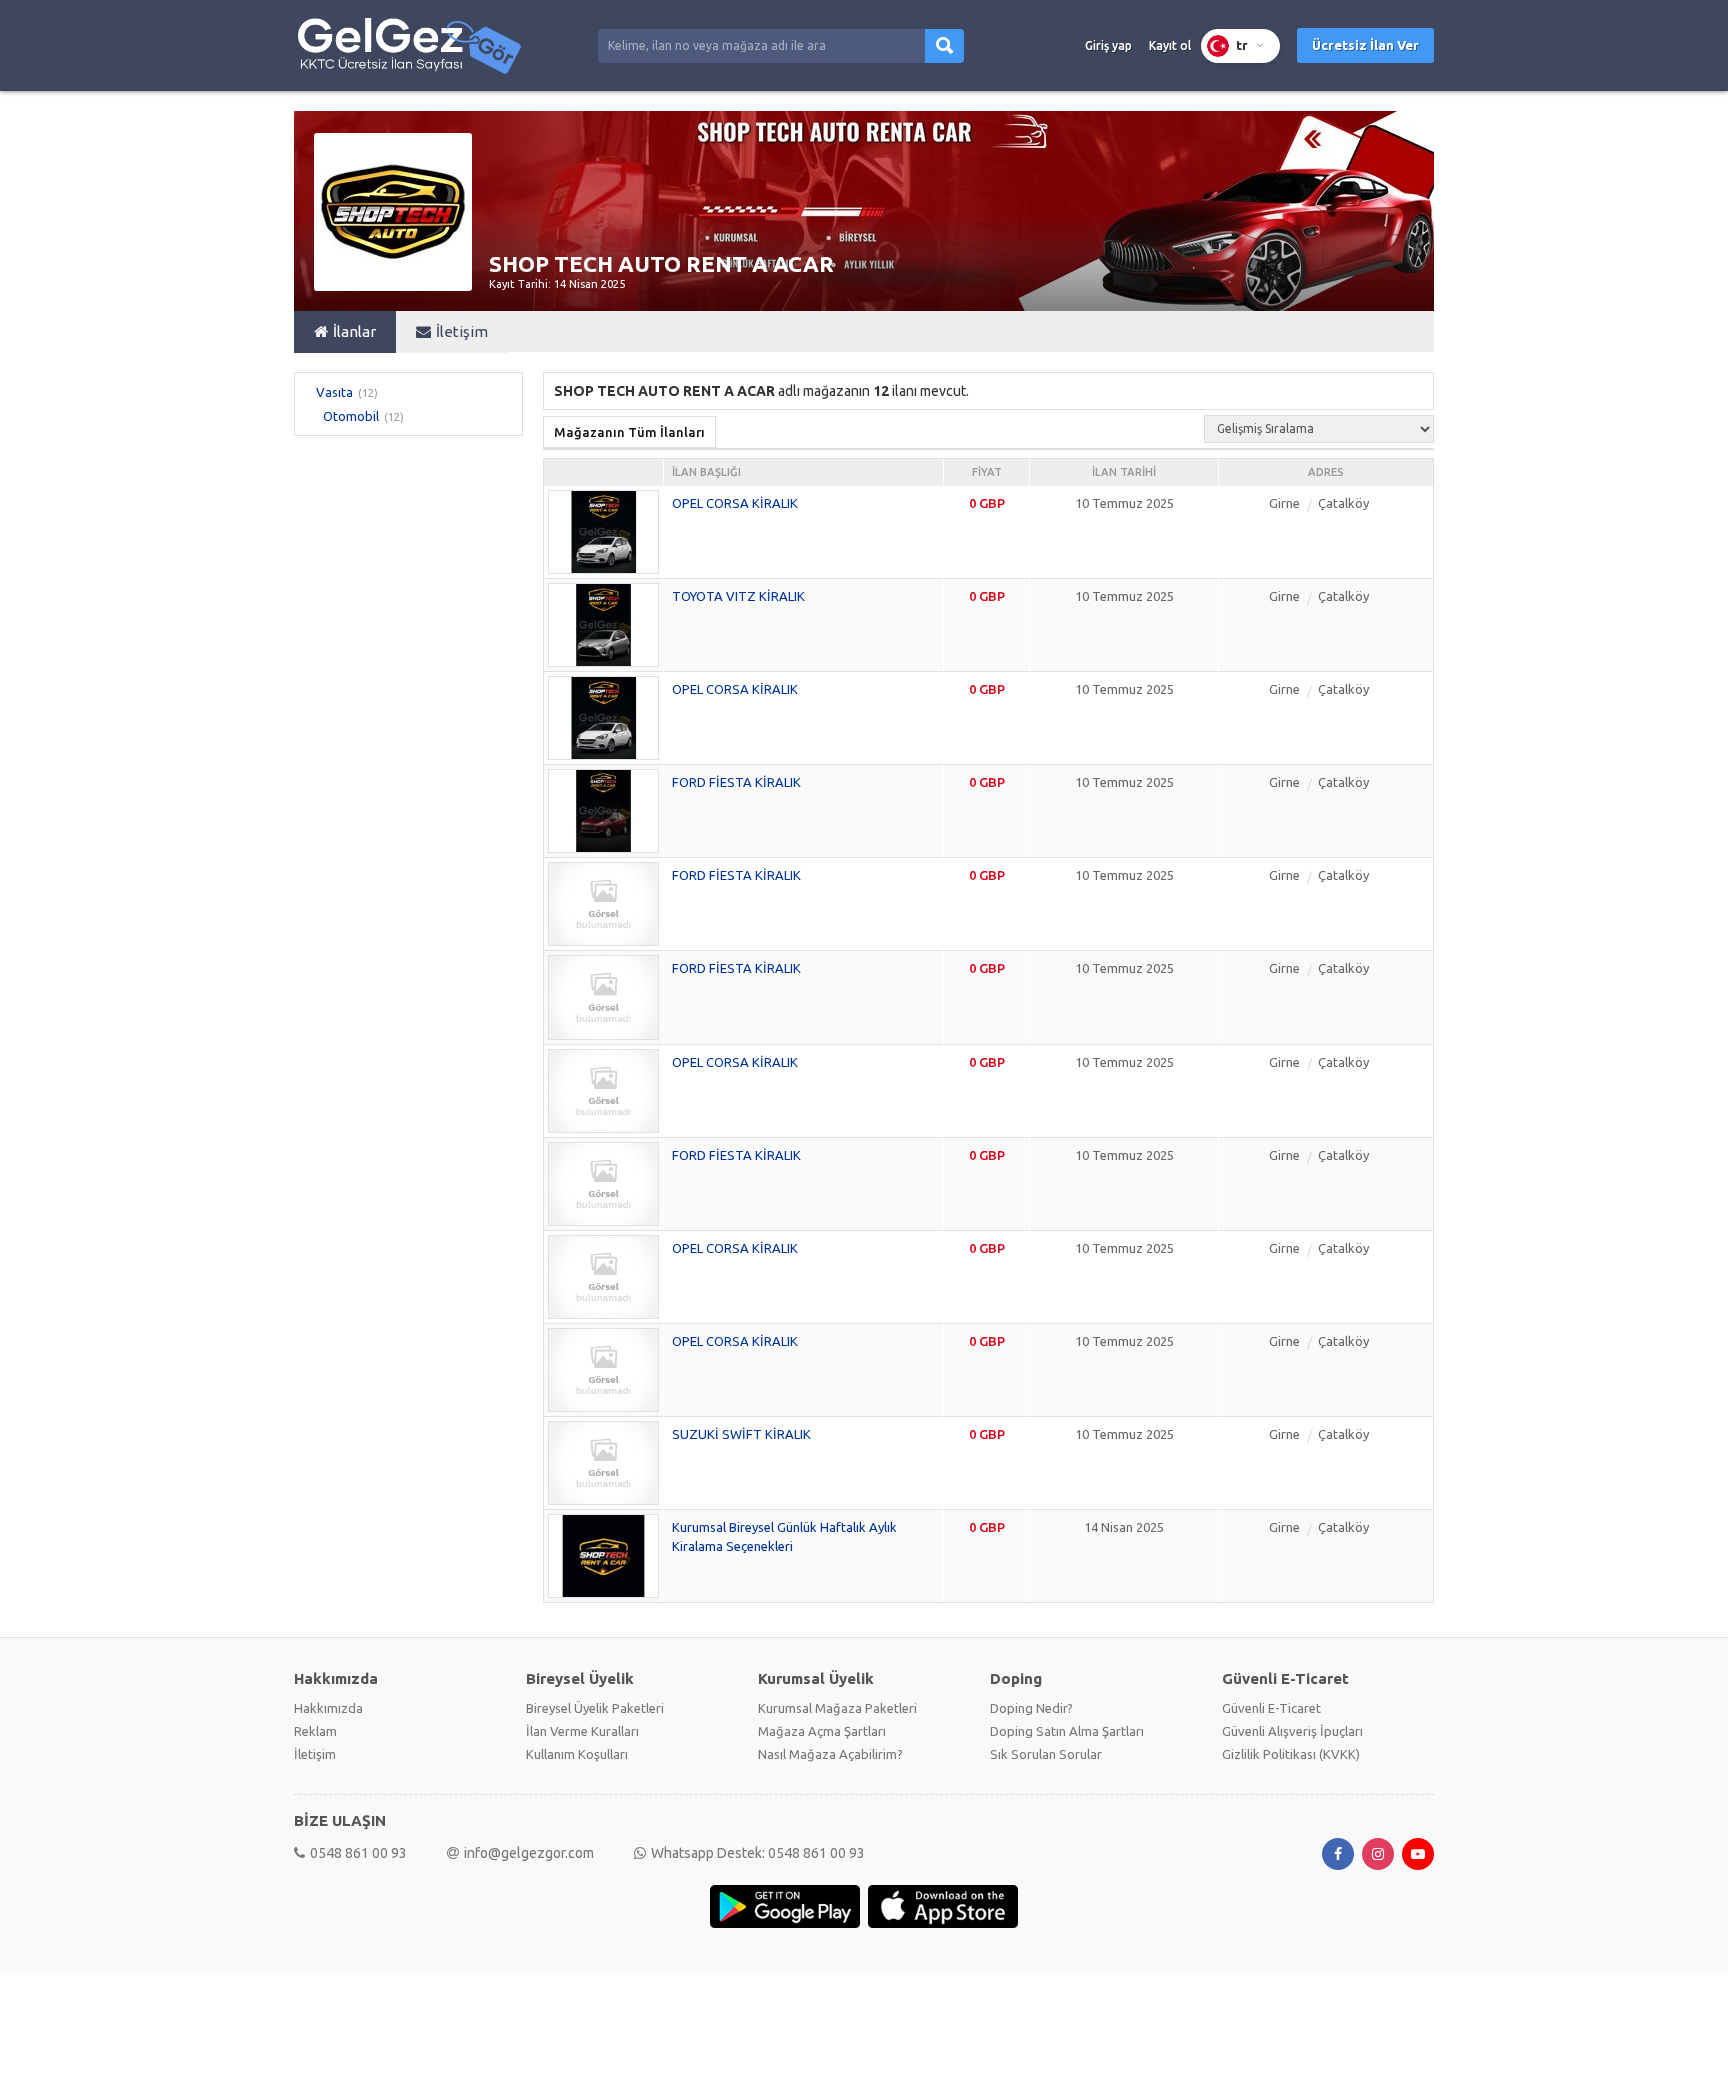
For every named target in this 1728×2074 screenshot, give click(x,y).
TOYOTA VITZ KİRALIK (738, 596)
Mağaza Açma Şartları (822, 1731)
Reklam (315, 1731)
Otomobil (351, 416)
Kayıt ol (1170, 45)
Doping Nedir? (1031, 1708)
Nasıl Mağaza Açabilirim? (830, 1754)
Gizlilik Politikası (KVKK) (1291, 1754)
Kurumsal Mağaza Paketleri (837, 1708)
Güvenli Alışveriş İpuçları (1292, 1731)
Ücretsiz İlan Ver (1365, 45)
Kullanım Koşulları (577, 1754)
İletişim (462, 331)
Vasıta (334, 392)
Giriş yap (1108, 45)
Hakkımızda (328, 1708)
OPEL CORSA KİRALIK (735, 503)
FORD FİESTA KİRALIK (736, 782)
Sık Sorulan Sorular (1046, 1754)
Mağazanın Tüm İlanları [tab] (629, 432)
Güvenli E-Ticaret (1271, 1708)
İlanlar (354, 331)
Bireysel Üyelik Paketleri (595, 1708)
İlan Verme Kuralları (582, 1731)
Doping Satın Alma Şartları (1067, 1731)
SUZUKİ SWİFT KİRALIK (741, 1434)
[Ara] (944, 46)
